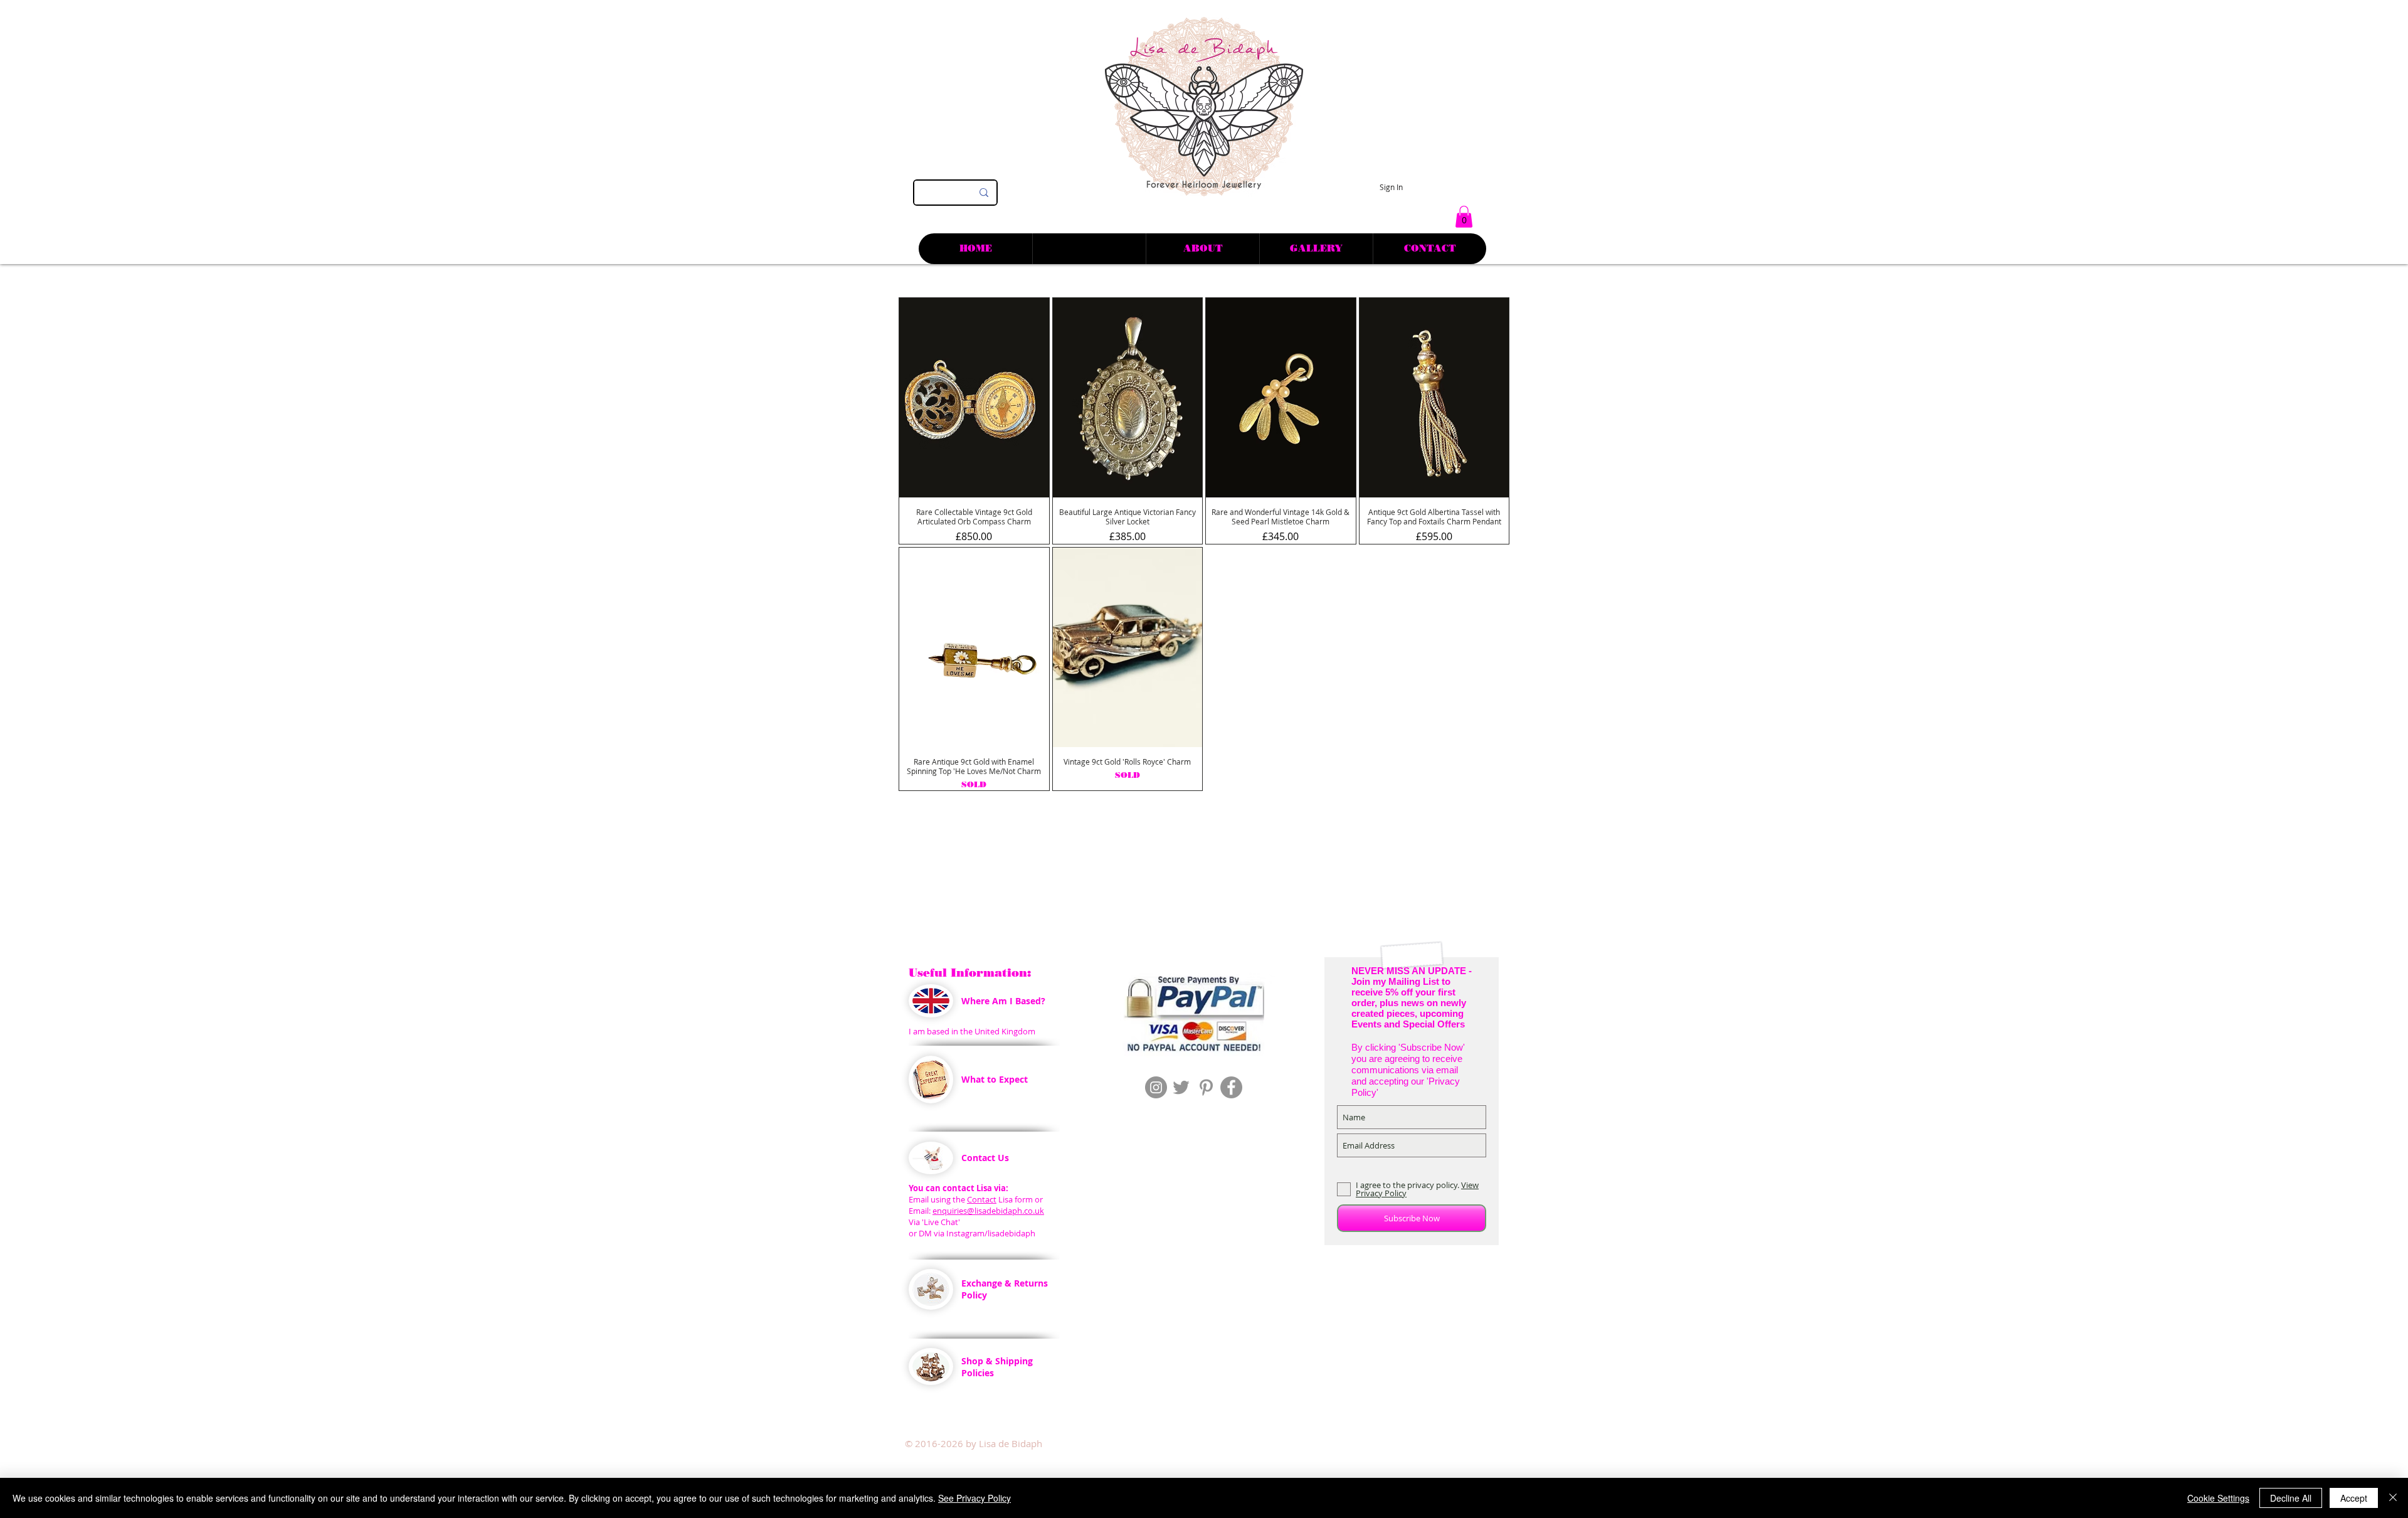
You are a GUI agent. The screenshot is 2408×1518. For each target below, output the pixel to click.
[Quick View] (974, 398)
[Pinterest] (1206, 1087)
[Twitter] (1181, 1087)
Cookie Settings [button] (2218, 1498)
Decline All (2291, 1498)
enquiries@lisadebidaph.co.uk (988, 1211)
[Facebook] (1231, 1087)
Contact (982, 1199)
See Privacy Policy (974, 1498)
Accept (2354, 1498)
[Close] (2393, 1498)
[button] (1464, 217)
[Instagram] (1156, 1087)
